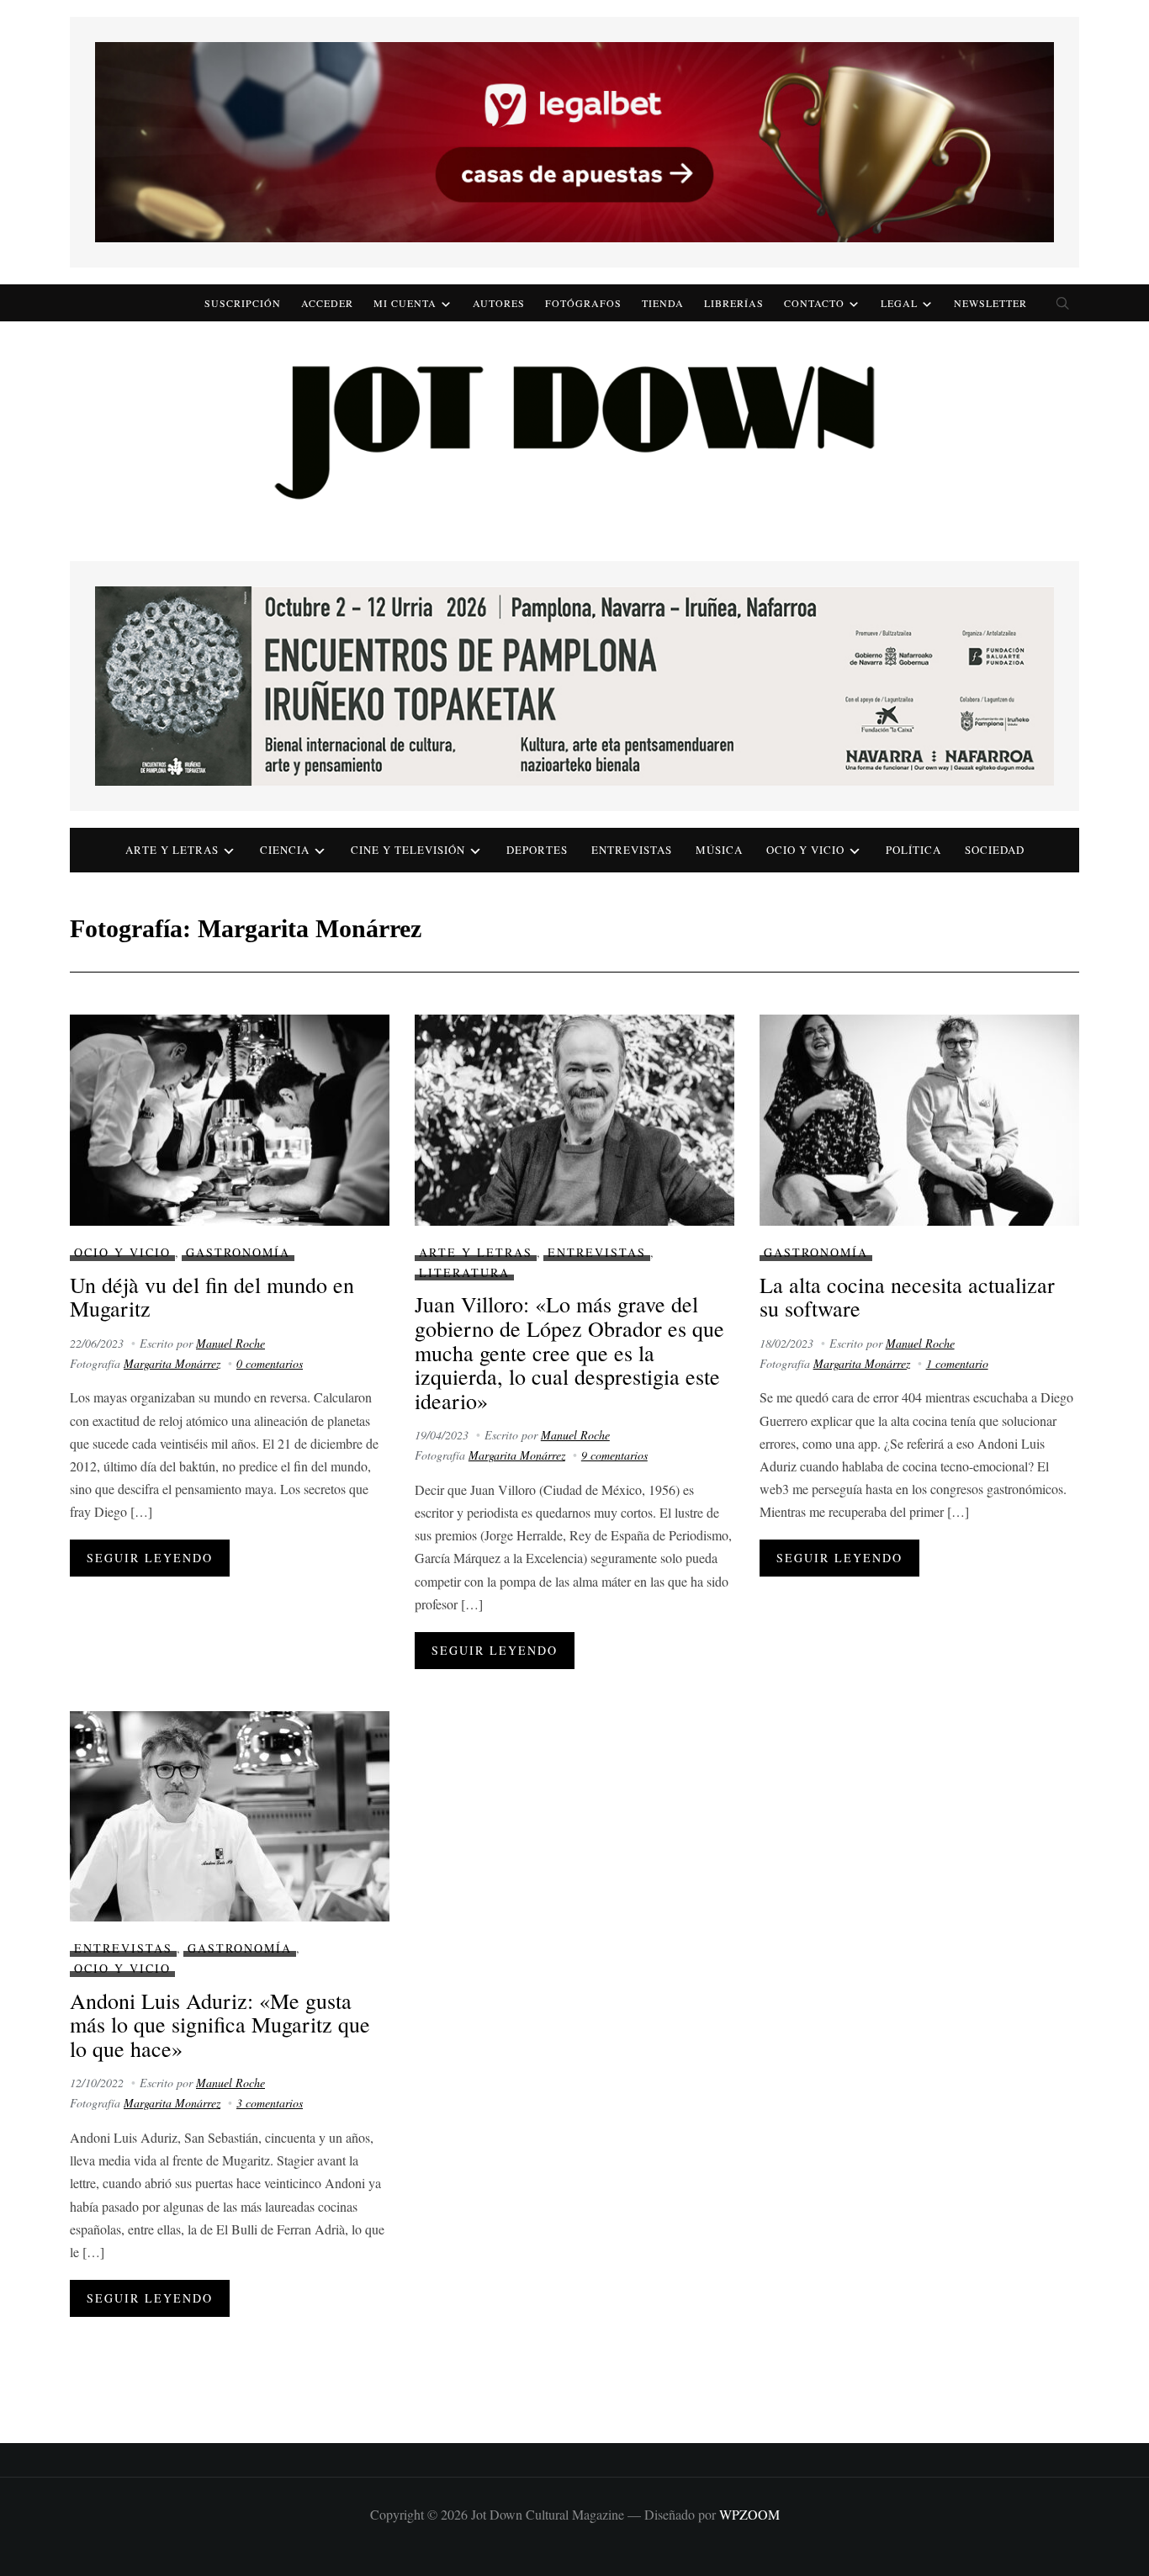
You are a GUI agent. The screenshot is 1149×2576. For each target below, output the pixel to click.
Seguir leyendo (150, 1558)
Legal (899, 303)
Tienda (663, 303)
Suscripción (243, 303)
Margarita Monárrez (172, 1363)
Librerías (734, 303)
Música (719, 850)
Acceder (327, 303)
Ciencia (285, 850)
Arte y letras (172, 850)
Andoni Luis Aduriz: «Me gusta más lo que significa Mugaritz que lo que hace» (220, 2025)
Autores (499, 303)
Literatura (464, 1272)
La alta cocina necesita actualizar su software (907, 1297)
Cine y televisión (408, 850)
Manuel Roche (230, 1343)
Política (913, 850)
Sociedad (995, 850)
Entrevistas (632, 850)
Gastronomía (238, 1252)
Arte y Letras (476, 1252)
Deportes (537, 850)
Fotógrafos (583, 303)
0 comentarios (270, 1363)
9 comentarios (614, 1455)
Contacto (814, 303)
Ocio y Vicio (805, 850)
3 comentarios (270, 2103)
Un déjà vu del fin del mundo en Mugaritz (212, 1297)
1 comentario (957, 1363)
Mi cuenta (405, 303)
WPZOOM (749, 2514)
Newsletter (990, 303)
